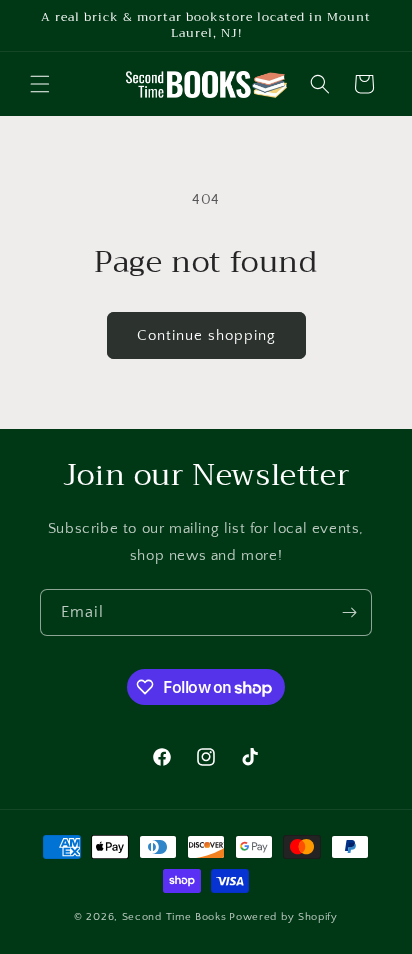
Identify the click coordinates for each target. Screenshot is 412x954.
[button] (40, 84)
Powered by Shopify (283, 917)
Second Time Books (174, 917)
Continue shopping (206, 335)
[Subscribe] (349, 612)
